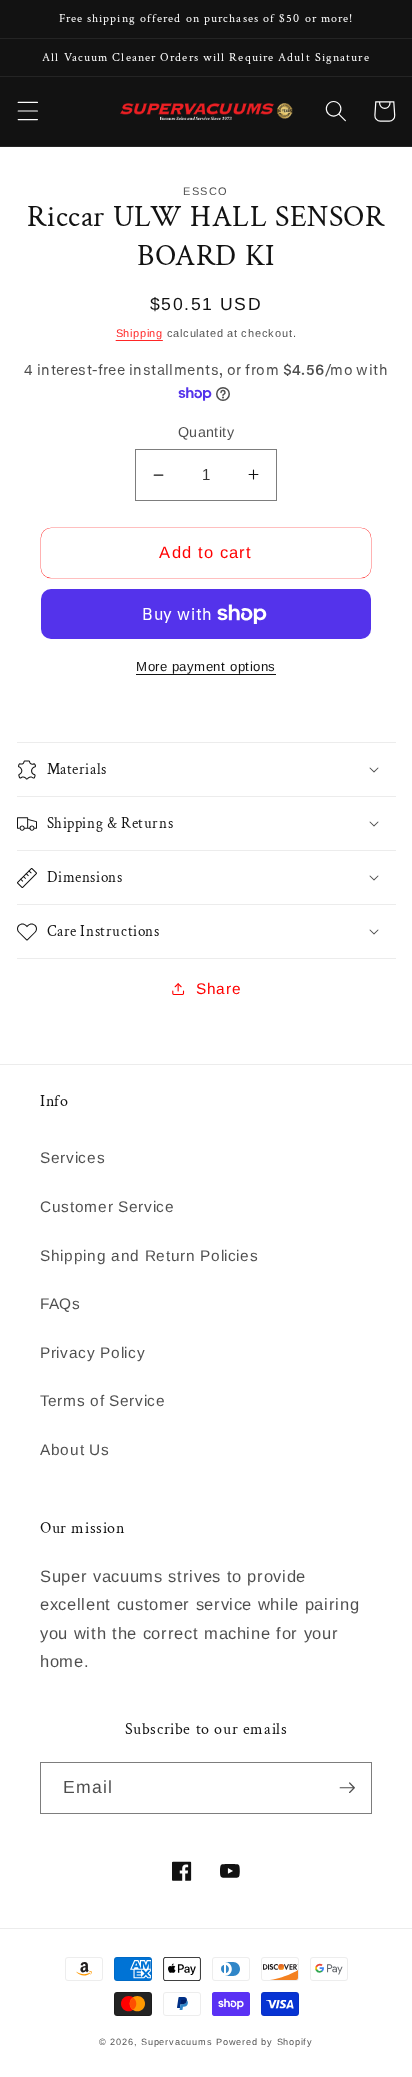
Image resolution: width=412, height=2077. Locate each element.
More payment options (206, 666)
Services (72, 1157)
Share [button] (218, 988)
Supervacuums (176, 2042)
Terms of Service (103, 1400)
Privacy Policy (92, 1352)
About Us (74, 1449)
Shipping (139, 333)
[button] (27, 111)
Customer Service (107, 1206)
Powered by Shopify (264, 2042)
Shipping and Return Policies (149, 1255)
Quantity (206, 432)
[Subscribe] (347, 1788)
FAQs (60, 1303)
